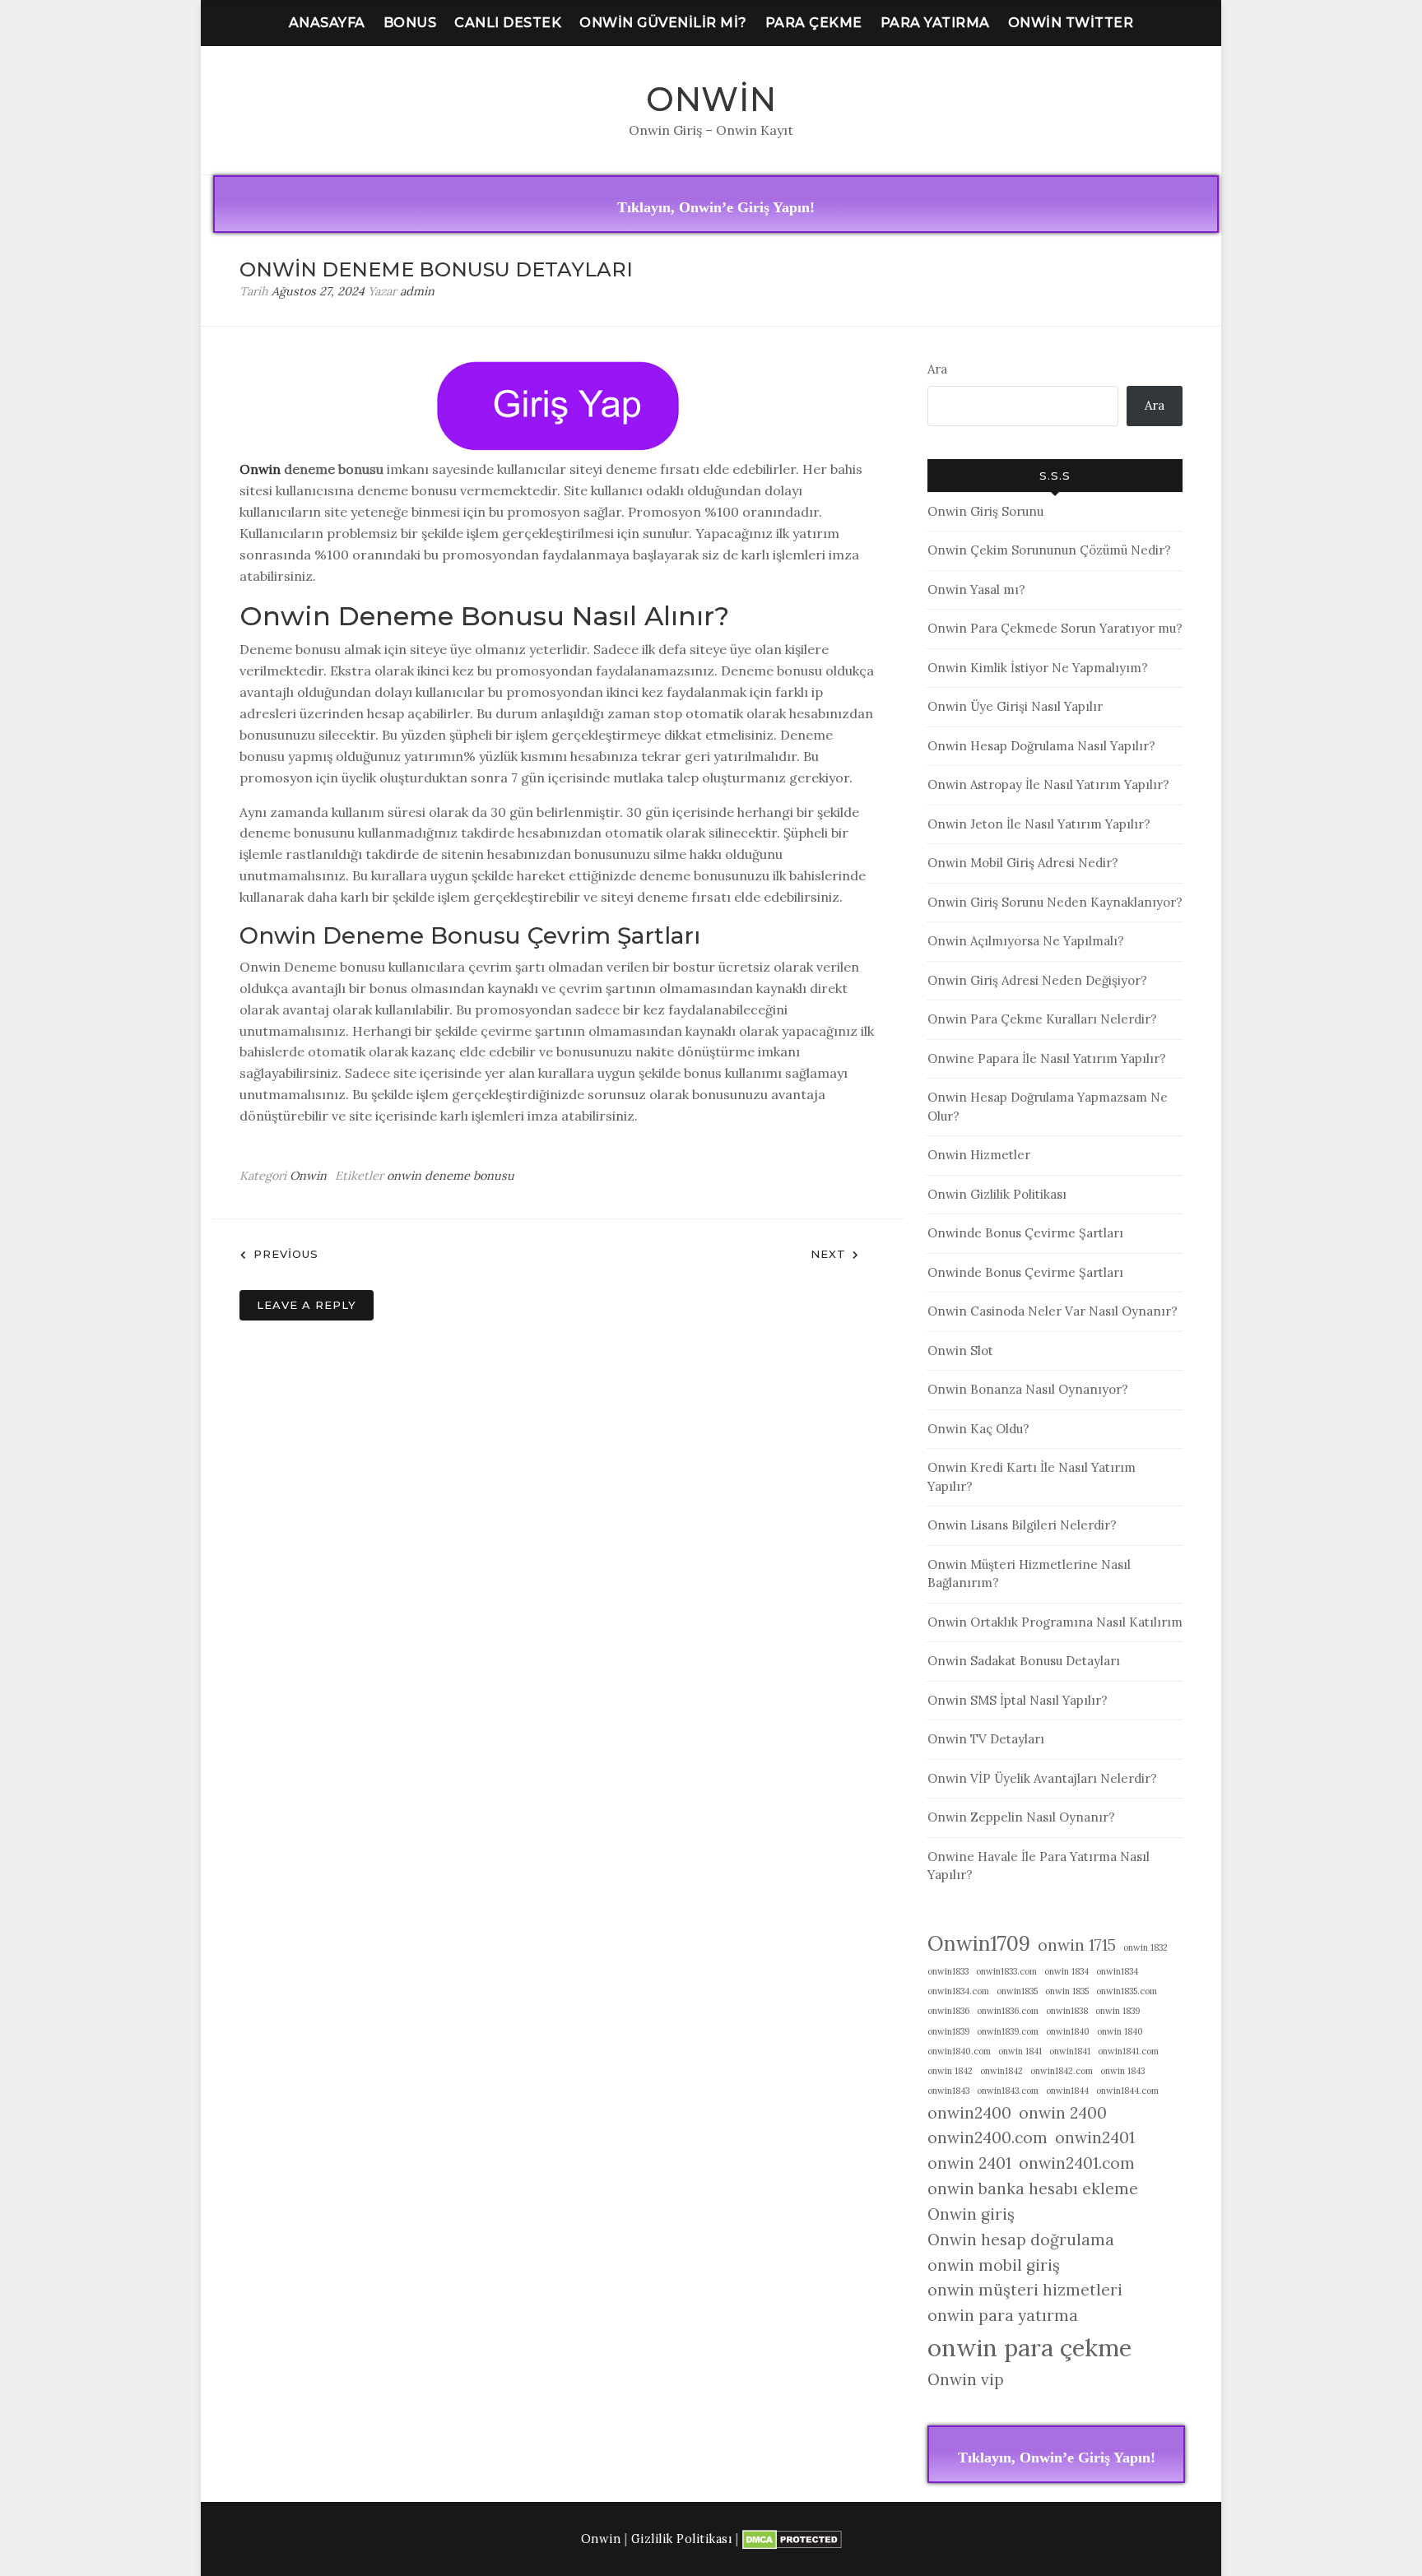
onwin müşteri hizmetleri (1025, 2290)
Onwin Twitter (1071, 23)
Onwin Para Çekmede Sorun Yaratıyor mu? (1055, 628)
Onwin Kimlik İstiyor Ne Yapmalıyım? (1038, 668)
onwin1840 (1068, 2031)
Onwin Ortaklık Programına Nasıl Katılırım (1055, 1622)
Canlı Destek (508, 23)
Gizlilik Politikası (682, 2539)
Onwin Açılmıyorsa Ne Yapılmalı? (1026, 941)
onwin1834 (1117, 1971)
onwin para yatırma (1003, 2315)
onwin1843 (948, 2091)
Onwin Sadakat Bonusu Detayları (1024, 1661)
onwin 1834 (1066, 1971)
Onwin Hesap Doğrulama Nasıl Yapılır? (1041, 746)
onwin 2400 (1063, 2113)
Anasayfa (327, 23)
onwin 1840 (1120, 2031)
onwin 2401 (969, 2163)
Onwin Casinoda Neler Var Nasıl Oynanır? (1053, 1311)
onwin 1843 (1122, 2071)
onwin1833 (948, 1971)
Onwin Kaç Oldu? (978, 1429)
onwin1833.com (1006, 1971)
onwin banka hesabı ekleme (1033, 2188)
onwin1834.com (958, 1991)
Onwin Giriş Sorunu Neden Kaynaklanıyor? (1055, 902)
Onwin (711, 99)
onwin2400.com (987, 2137)
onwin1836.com (1008, 2011)
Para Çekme (814, 23)
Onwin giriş (971, 2214)
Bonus (410, 23)
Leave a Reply (307, 1305)
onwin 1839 (1118, 2011)
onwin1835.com (1127, 1991)
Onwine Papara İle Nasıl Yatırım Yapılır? (1047, 1058)
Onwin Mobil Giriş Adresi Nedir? (1023, 863)
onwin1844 (1067, 2091)
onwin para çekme (1029, 2347)
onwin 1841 (1020, 2051)
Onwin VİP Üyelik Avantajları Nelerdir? (1042, 1778)
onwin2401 (1095, 2137)
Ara (937, 369)
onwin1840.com (959, 2051)
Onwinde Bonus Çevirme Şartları (1025, 1233)
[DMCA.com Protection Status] (792, 2539)
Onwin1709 (979, 1943)
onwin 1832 (1145, 1947)
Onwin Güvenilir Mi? (663, 23)
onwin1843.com (1008, 2091)
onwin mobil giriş (994, 2265)
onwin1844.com (1127, 2091)
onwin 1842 (950, 2071)
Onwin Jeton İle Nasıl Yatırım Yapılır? (1039, 824)
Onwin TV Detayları (986, 1739)
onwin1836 (948, 2011)
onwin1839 (948, 2031)
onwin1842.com (1062, 2071)
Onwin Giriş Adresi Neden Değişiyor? (1037, 980)
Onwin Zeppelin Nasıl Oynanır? (1021, 1817)
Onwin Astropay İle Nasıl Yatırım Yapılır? (1048, 784)
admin (417, 291)
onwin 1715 (1077, 1945)
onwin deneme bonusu (451, 1176)
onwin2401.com (1077, 2163)
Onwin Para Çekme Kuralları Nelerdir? (1042, 1019)
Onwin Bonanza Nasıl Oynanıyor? (1028, 1389)
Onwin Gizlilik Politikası (997, 1194)
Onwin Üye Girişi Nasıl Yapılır (1015, 706)
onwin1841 (1070, 2051)
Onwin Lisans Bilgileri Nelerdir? (1022, 1525)
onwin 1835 (1067, 1991)
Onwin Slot (960, 1351)
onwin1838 (1067, 2011)
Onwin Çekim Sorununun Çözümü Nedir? (1049, 550)
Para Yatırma (935, 23)
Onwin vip (966, 2379)
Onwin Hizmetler (979, 1155)
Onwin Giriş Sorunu (985, 511)
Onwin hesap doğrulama (1021, 2239)
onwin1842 (1001, 2071)
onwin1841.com (1128, 2051)
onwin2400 (969, 2113)
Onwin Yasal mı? (976, 589)
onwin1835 (1017, 1991)
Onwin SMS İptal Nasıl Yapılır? (1018, 1700)
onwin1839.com (1008, 2031)
